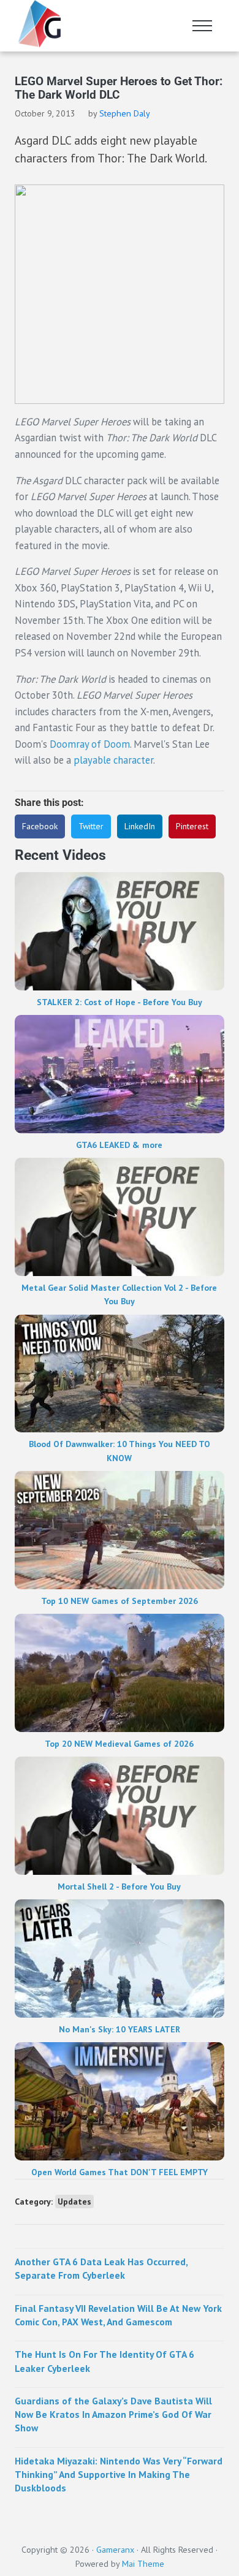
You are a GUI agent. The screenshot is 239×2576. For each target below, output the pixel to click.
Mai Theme (143, 2564)
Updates (74, 2202)
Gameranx (115, 2550)
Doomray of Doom (90, 744)
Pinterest (192, 826)
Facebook (40, 826)
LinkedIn (140, 826)
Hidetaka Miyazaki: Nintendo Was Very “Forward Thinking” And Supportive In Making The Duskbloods (119, 2475)
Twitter (91, 826)
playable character (113, 760)
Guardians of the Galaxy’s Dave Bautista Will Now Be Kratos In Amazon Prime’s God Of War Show (113, 2415)
